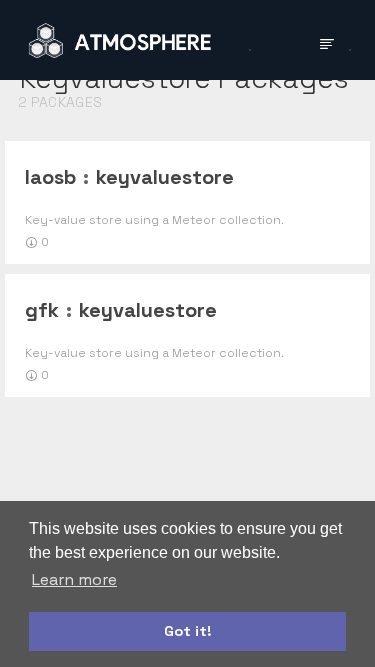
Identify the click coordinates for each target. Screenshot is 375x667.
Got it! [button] (188, 631)
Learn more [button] (74, 579)
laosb (50, 177)
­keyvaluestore (165, 177)
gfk (42, 310)
